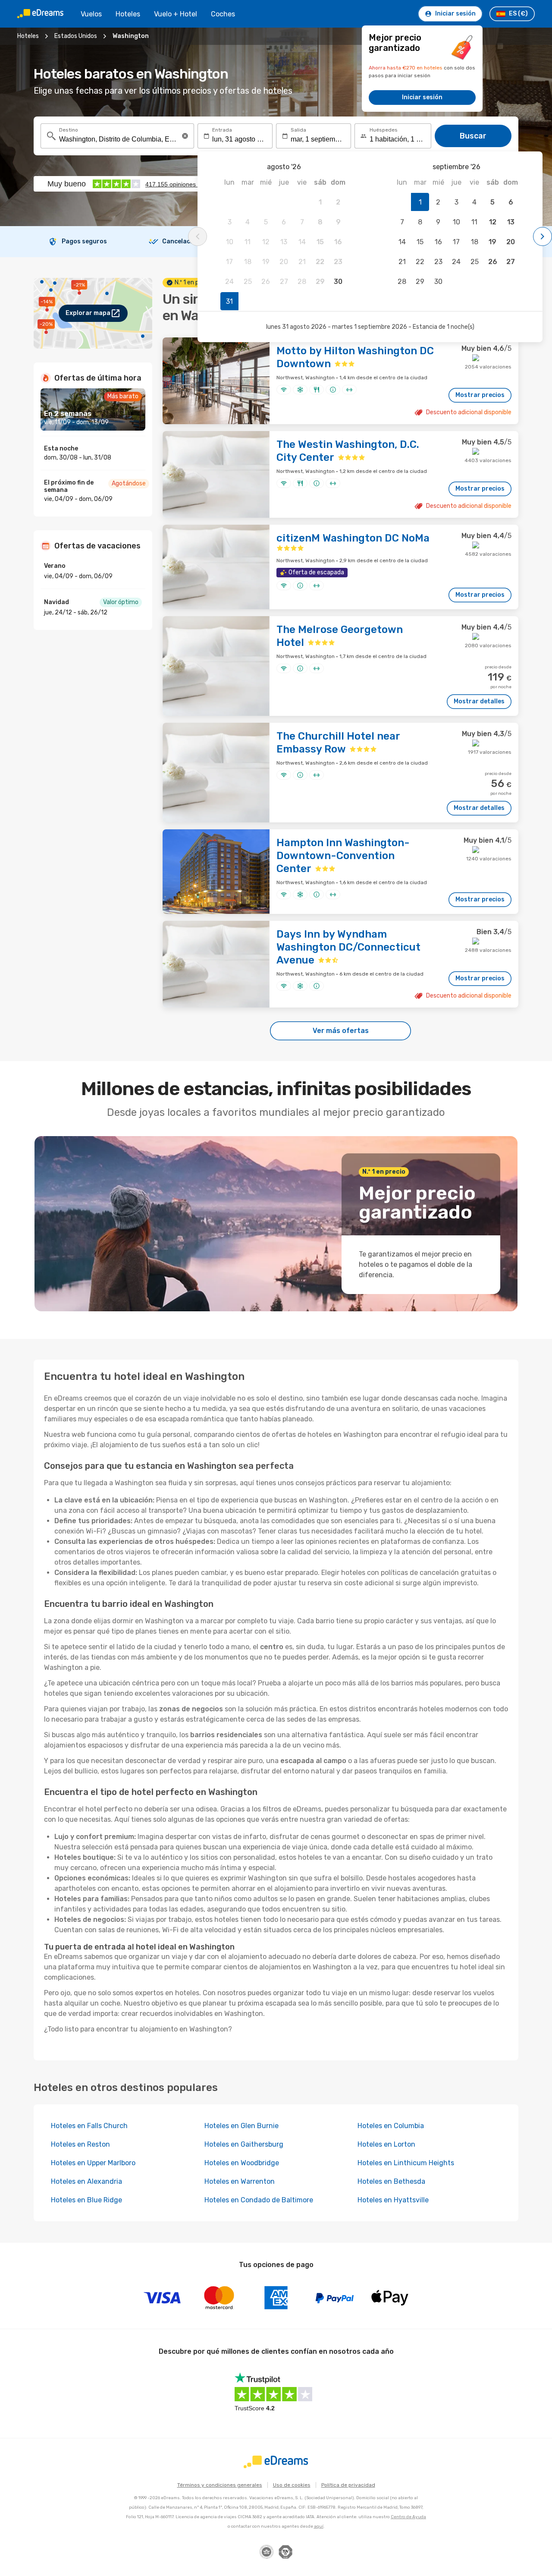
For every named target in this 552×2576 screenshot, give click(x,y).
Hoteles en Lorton (386, 2144)
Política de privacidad (348, 2485)
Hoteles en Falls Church (89, 2126)
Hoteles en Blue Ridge (86, 2200)
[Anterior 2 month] (198, 236)
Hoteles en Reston (80, 2144)
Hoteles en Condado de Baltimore (259, 2200)
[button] (185, 136)
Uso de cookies (292, 2485)
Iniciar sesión (422, 97)
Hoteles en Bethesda (391, 2181)
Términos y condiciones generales (220, 2485)
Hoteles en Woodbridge (242, 2163)
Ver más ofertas (341, 1031)
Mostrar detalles (479, 701)
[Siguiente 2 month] (543, 236)
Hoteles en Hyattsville (393, 2200)
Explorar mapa (88, 313)
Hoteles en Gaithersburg (244, 2144)
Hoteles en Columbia (391, 2126)
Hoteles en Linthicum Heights (406, 2163)
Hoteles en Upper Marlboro (93, 2163)
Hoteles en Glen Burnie (241, 2126)
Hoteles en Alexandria (86, 2181)
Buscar (473, 136)
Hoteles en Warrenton (240, 2181)
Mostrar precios (480, 395)
